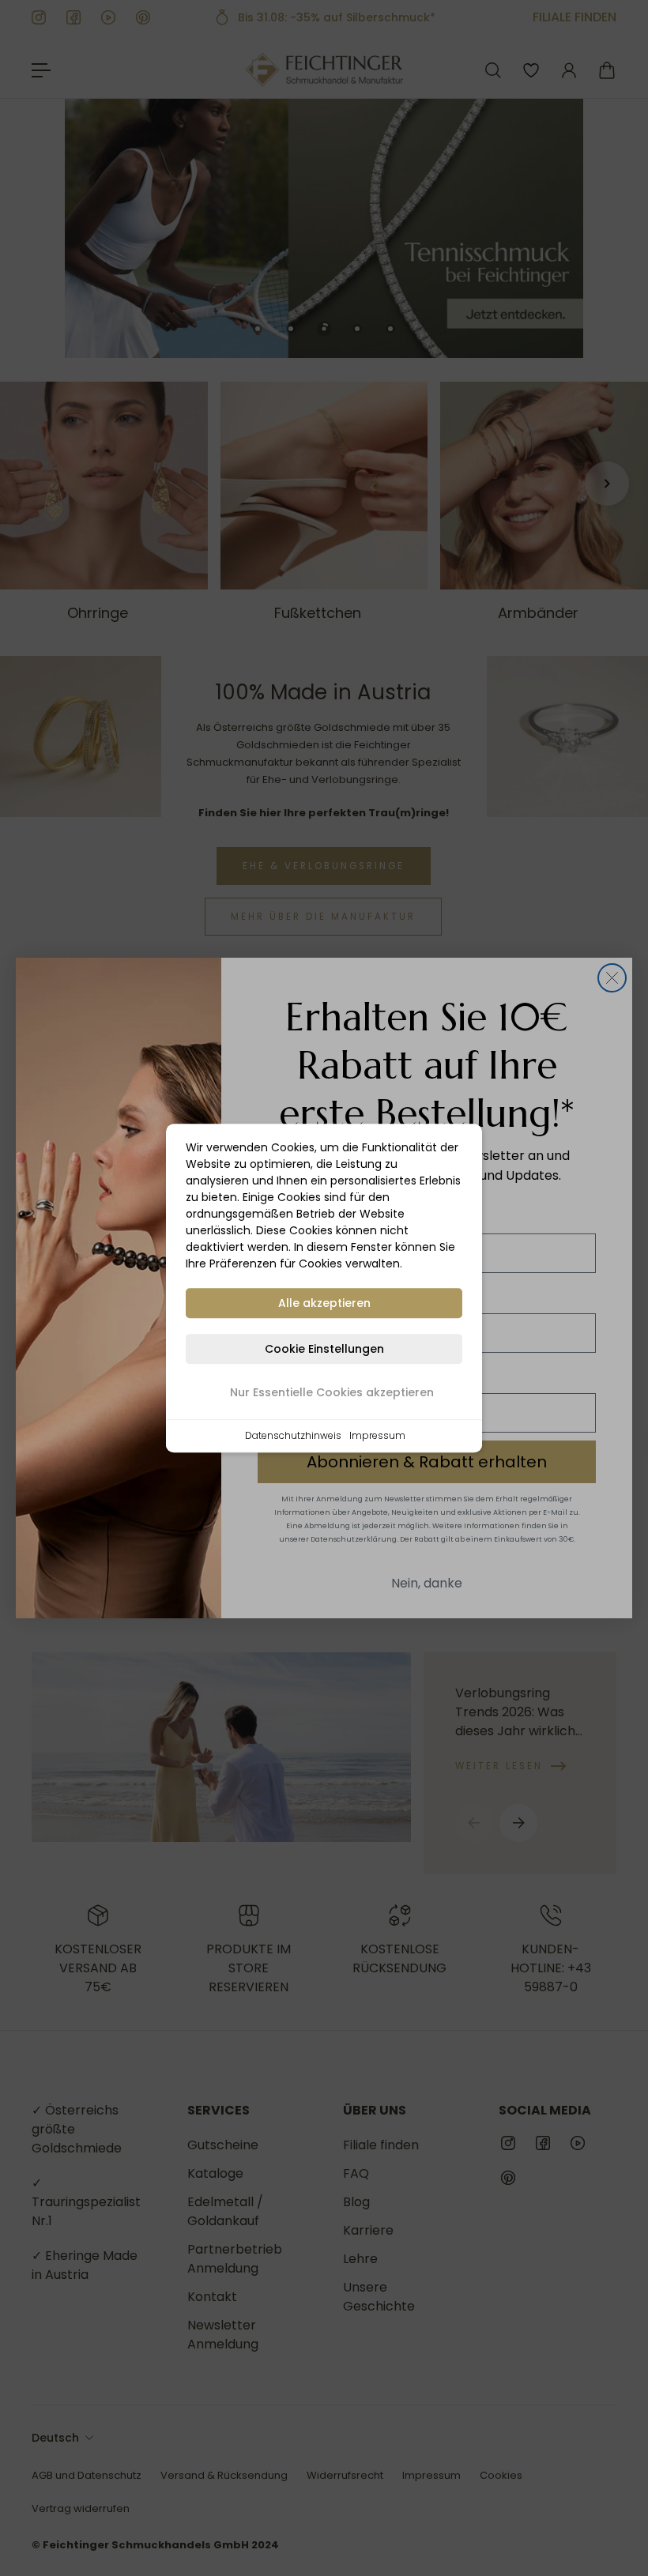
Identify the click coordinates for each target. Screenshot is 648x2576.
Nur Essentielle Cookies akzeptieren (332, 1392)
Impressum (377, 1435)
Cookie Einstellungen (324, 1349)
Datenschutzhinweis (293, 1435)
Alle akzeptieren (324, 1303)
